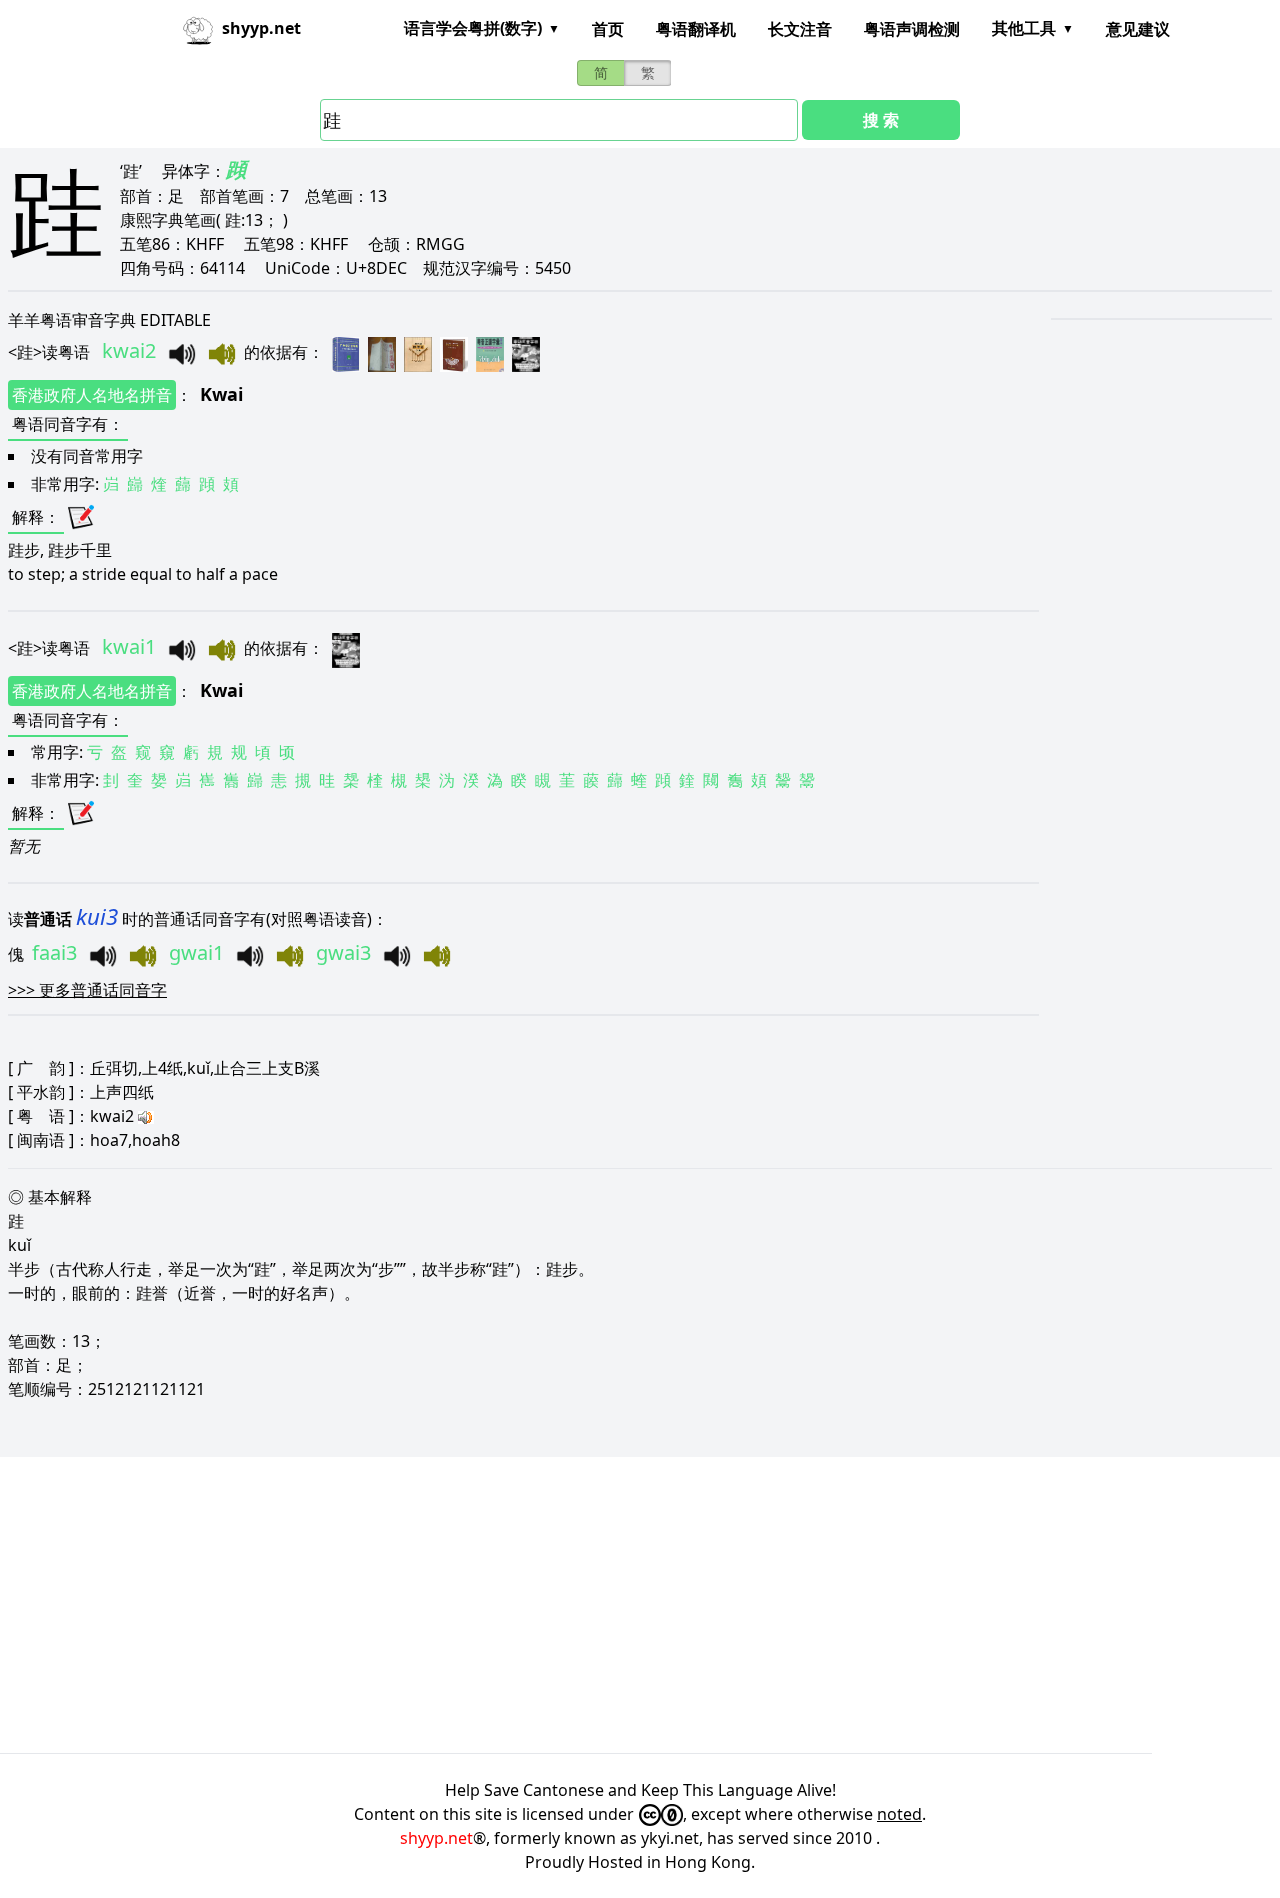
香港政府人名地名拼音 (92, 395)
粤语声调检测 (912, 29)
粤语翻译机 (696, 29)
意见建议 (1138, 29)
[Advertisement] (600, 1605)
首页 (608, 29)
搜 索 (881, 120)
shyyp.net (436, 1838)
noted (899, 1814)
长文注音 (800, 29)
